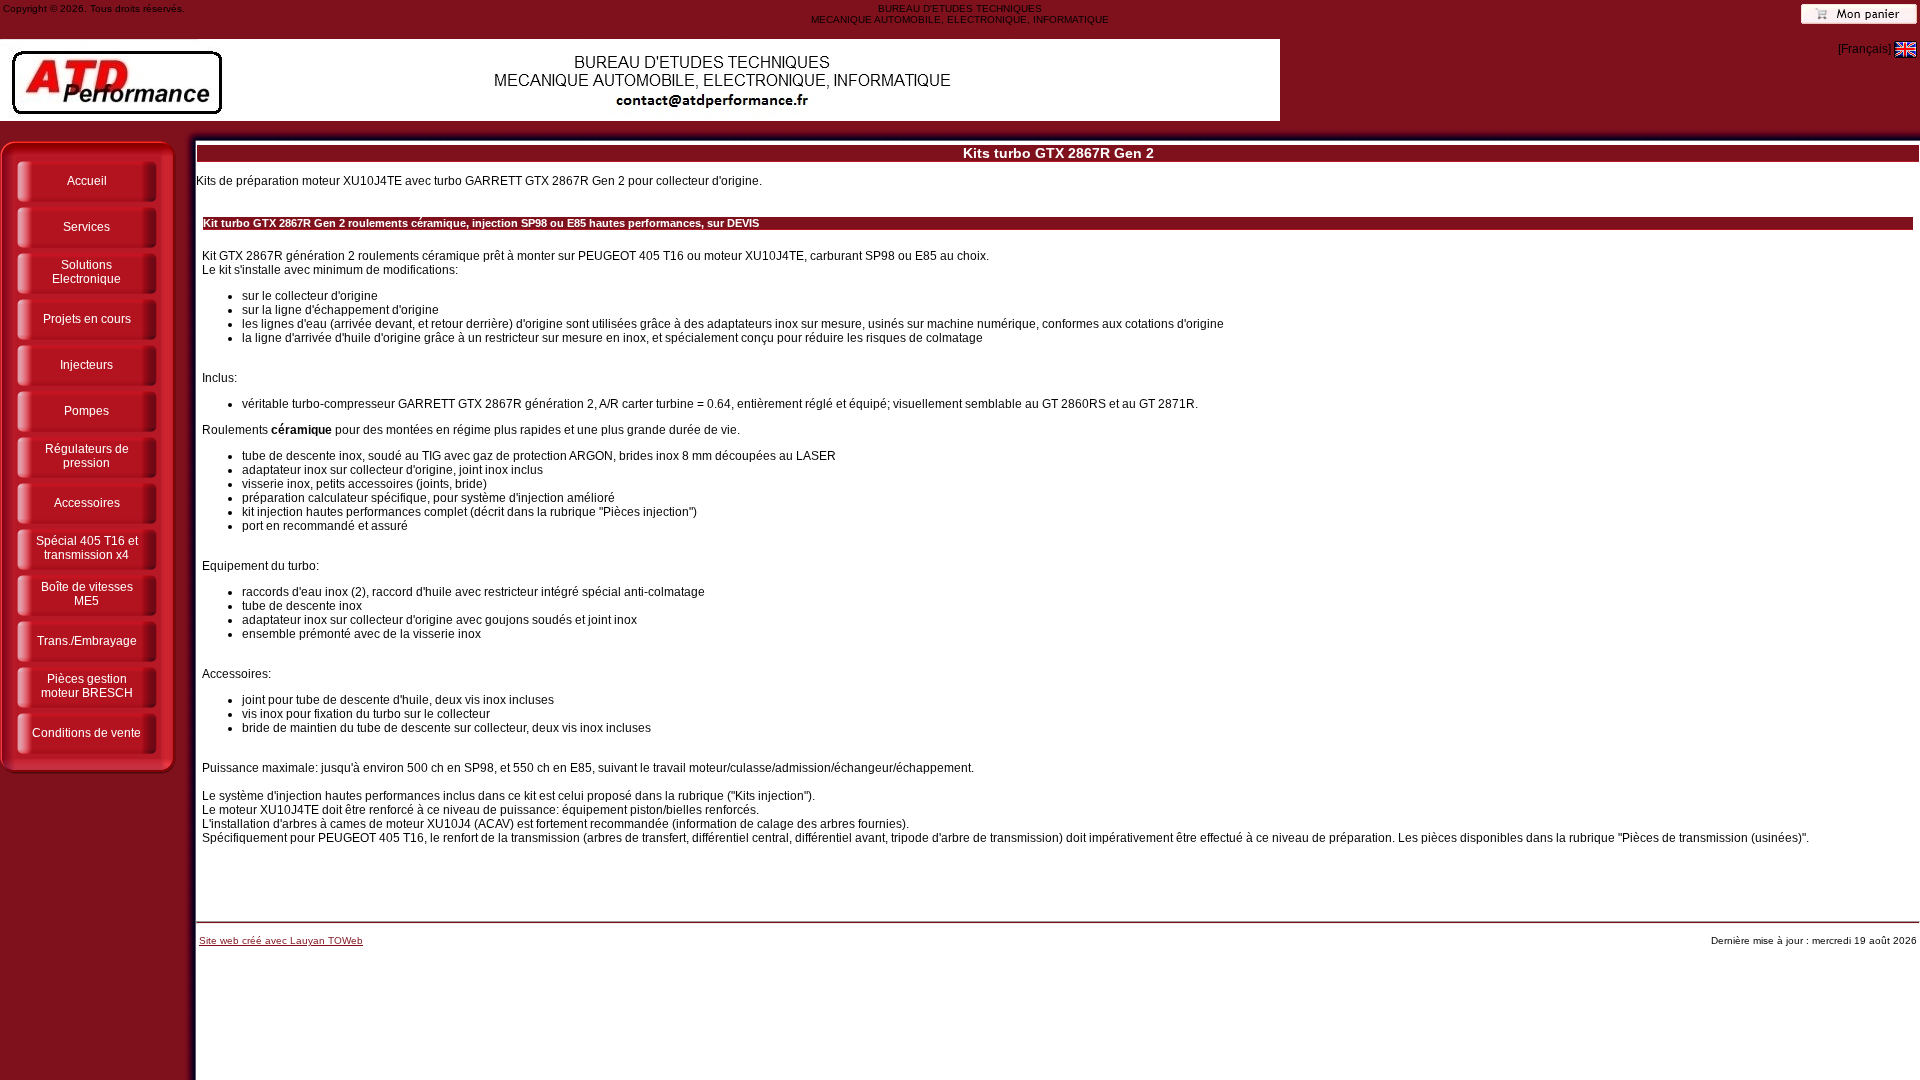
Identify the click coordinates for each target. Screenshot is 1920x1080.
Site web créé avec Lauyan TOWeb (281, 940)
